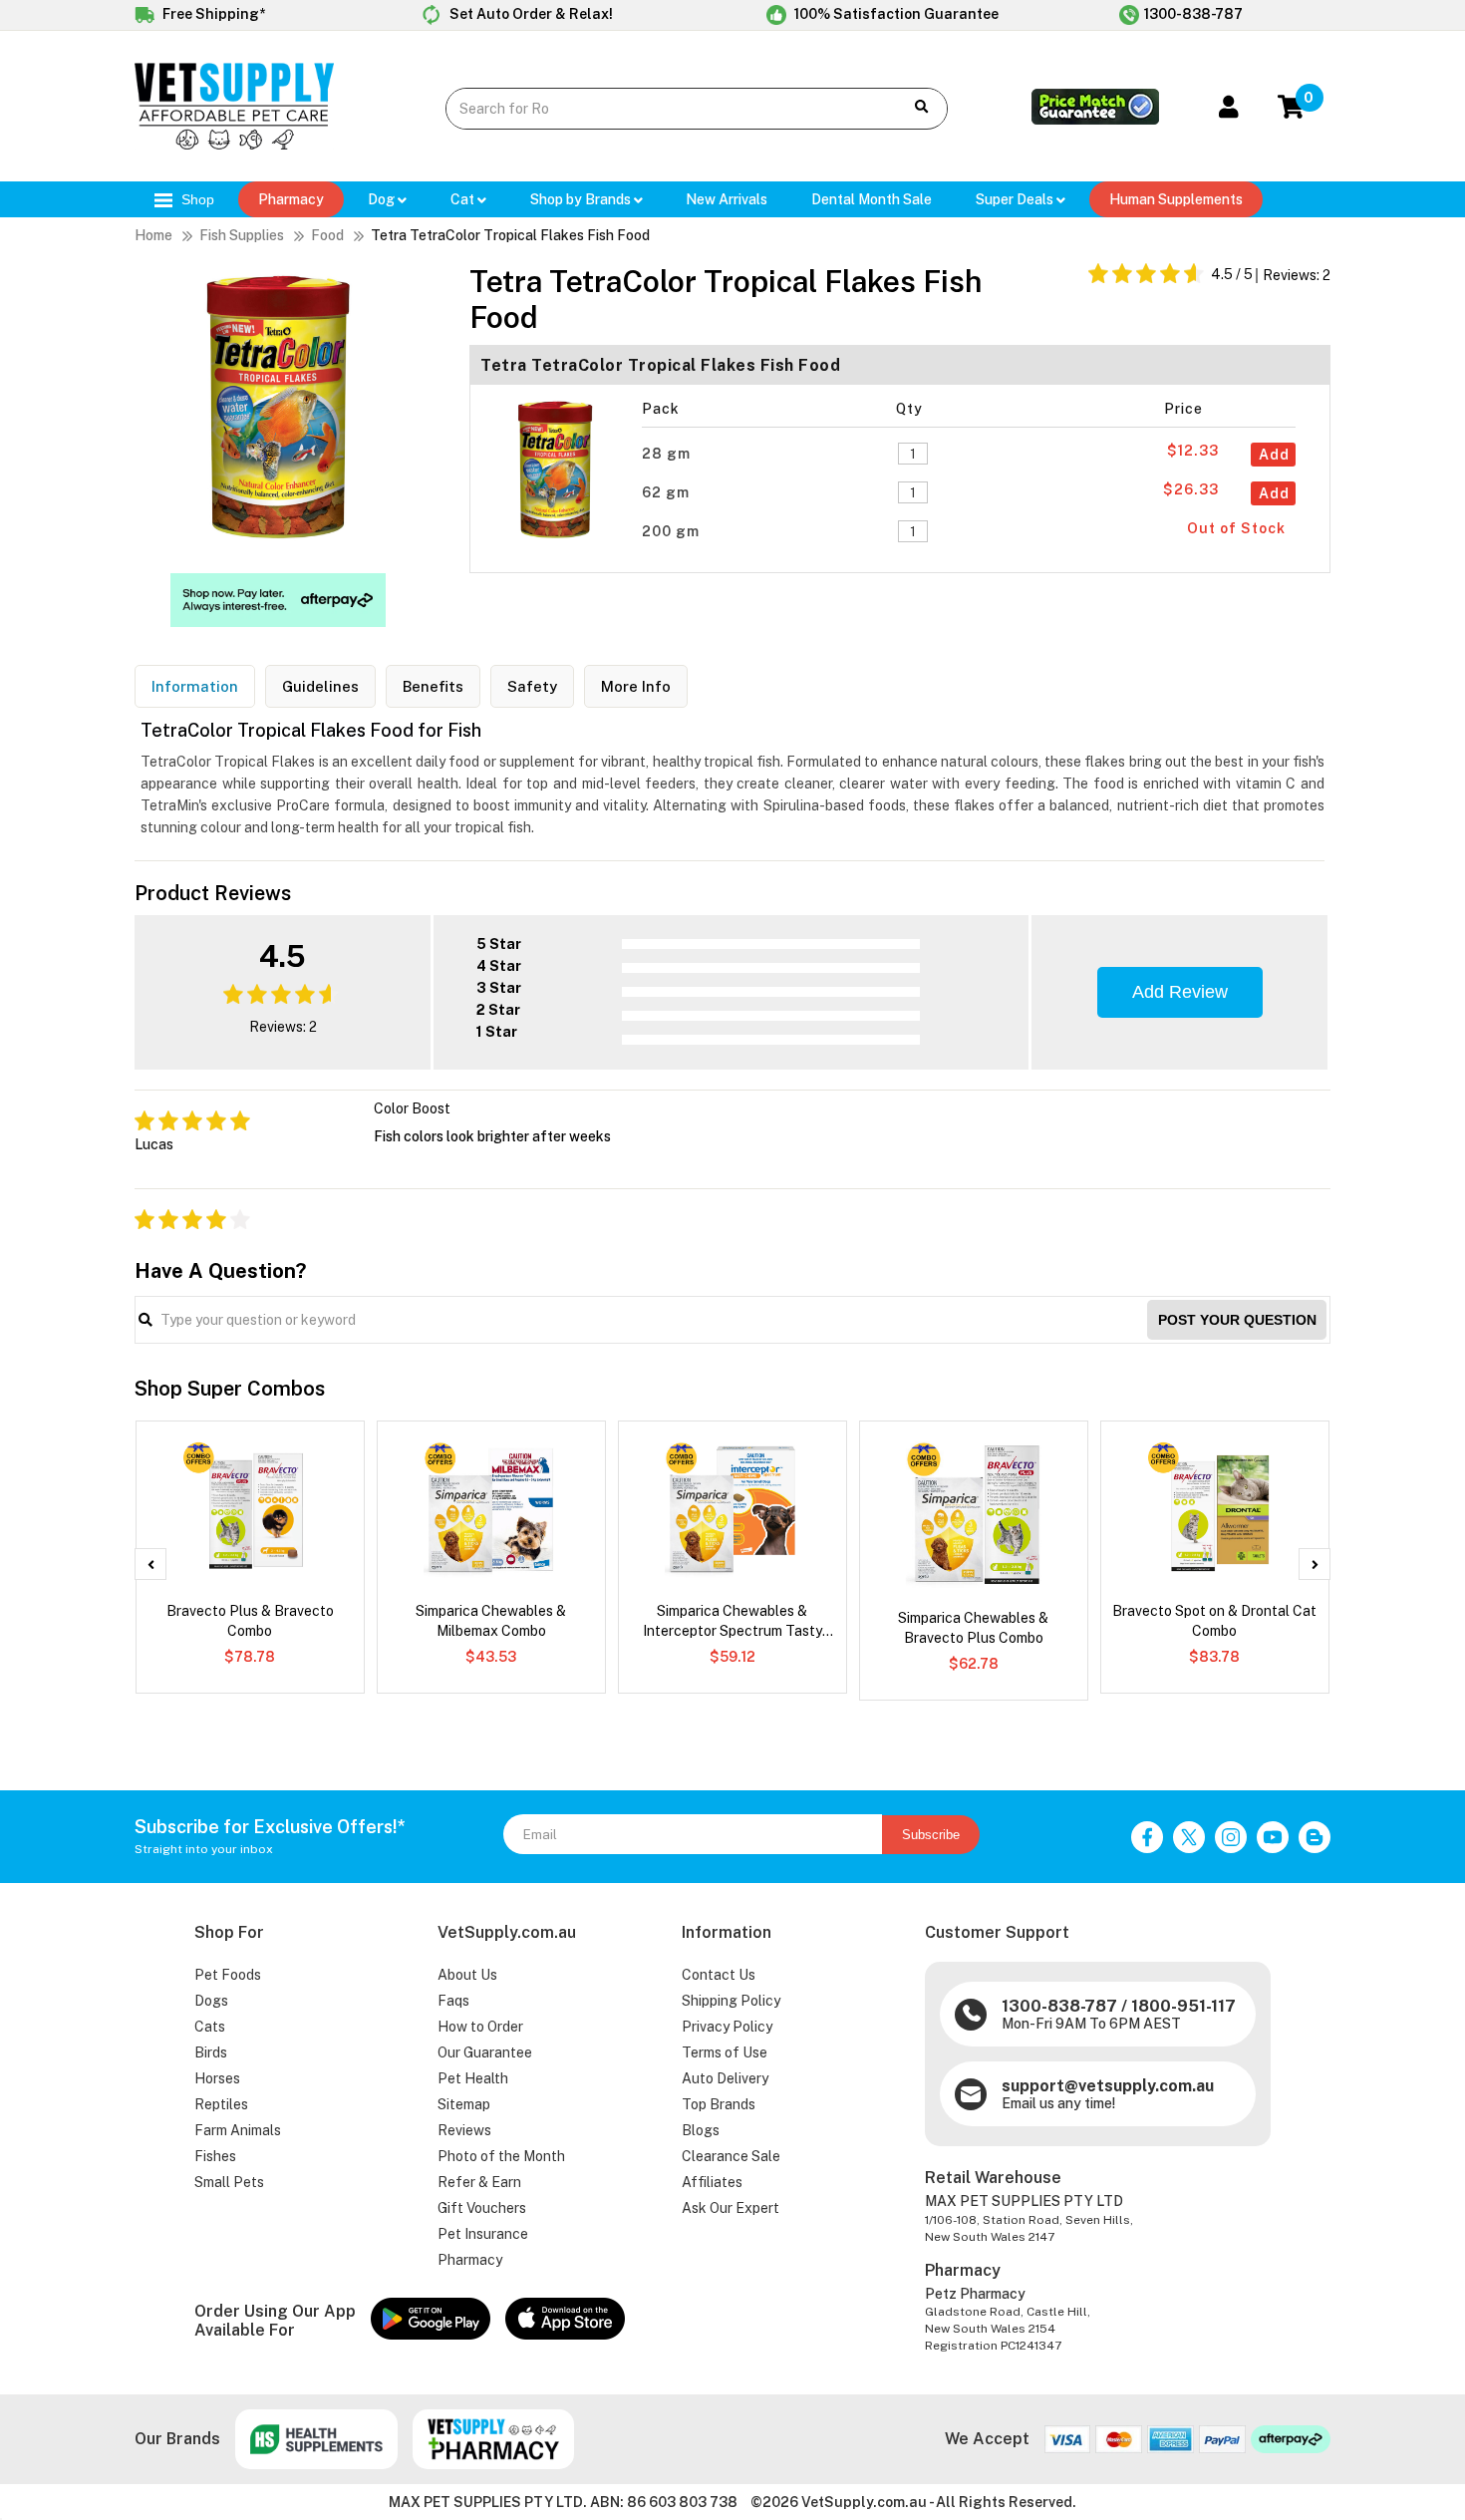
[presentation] (150, 1564)
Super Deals (1016, 199)
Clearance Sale (731, 2156)
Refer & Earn (479, 2182)
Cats (210, 2027)
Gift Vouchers (482, 2208)
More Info (636, 686)
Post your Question (1237, 1320)
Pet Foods (228, 1975)
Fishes (215, 2156)
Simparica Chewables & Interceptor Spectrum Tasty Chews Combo (732, 1622)
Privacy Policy (727, 2027)
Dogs (211, 2001)
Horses (217, 2078)
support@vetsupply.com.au (1108, 2086)
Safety (532, 686)
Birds (211, 2052)
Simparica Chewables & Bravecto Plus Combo (973, 1628)
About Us (467, 1975)
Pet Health (473, 2078)
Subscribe (931, 1835)
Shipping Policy (731, 2001)
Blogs (701, 2130)
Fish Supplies (242, 235)
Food (327, 235)
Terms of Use (725, 2052)
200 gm (673, 531)
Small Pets (229, 2182)
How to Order (480, 2027)
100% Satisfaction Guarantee (895, 14)
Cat (464, 199)
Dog (383, 199)
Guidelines (320, 686)
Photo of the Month (501, 2156)
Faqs (453, 2001)
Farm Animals (238, 2130)
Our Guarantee (485, 2052)
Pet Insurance (483, 2234)
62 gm (668, 492)
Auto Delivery (725, 2078)
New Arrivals (727, 199)
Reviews (464, 2130)
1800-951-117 (1183, 2006)
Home (153, 235)
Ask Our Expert (731, 2208)
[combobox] (659, 109)
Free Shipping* (212, 14)
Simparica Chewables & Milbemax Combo (491, 1621)
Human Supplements (1176, 199)
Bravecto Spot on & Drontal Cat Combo (1214, 1621)
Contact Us (719, 1975)
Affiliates (712, 2182)
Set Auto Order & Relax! (530, 14)
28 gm (668, 454)
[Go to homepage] (234, 145)
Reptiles (221, 2104)
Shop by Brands (582, 199)
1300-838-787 (1193, 14)
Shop (196, 199)
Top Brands (719, 2104)
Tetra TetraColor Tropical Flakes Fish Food (510, 235)
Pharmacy (291, 199)
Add (1274, 455)
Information (195, 686)
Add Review (1180, 992)
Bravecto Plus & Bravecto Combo (250, 1621)
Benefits (433, 686)
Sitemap (464, 2104)
